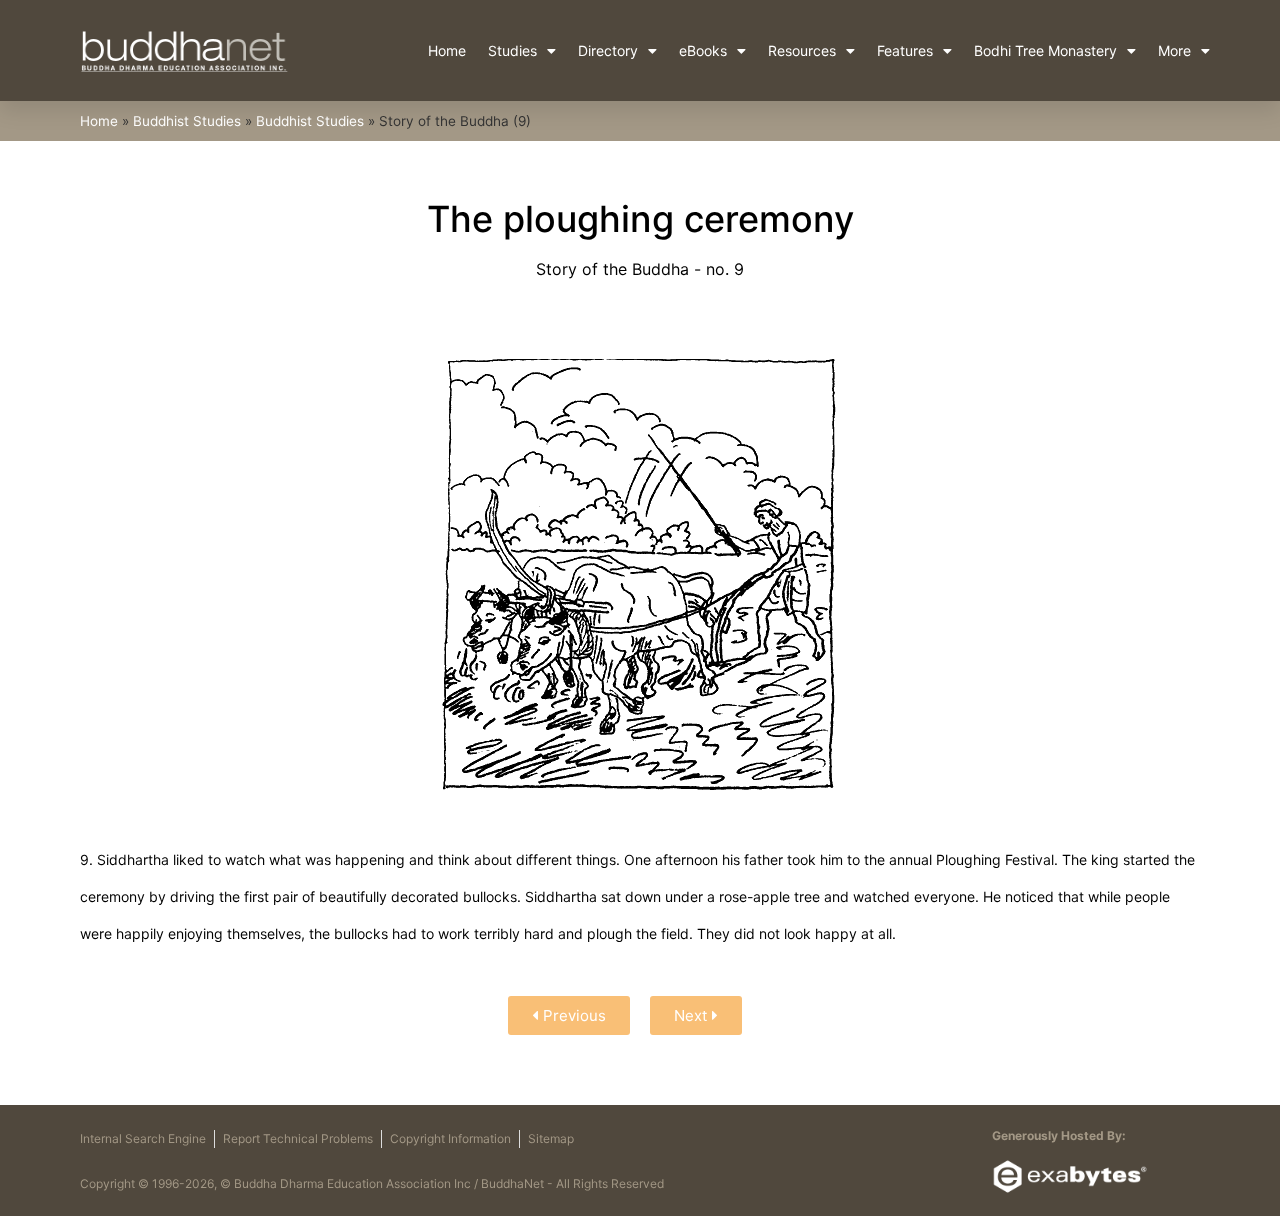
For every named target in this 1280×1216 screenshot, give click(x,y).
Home (447, 50)
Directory (608, 50)
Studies (512, 50)
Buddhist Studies (187, 121)
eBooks (703, 50)
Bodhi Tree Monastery (1045, 50)
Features (905, 50)
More (1174, 50)
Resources (802, 50)
